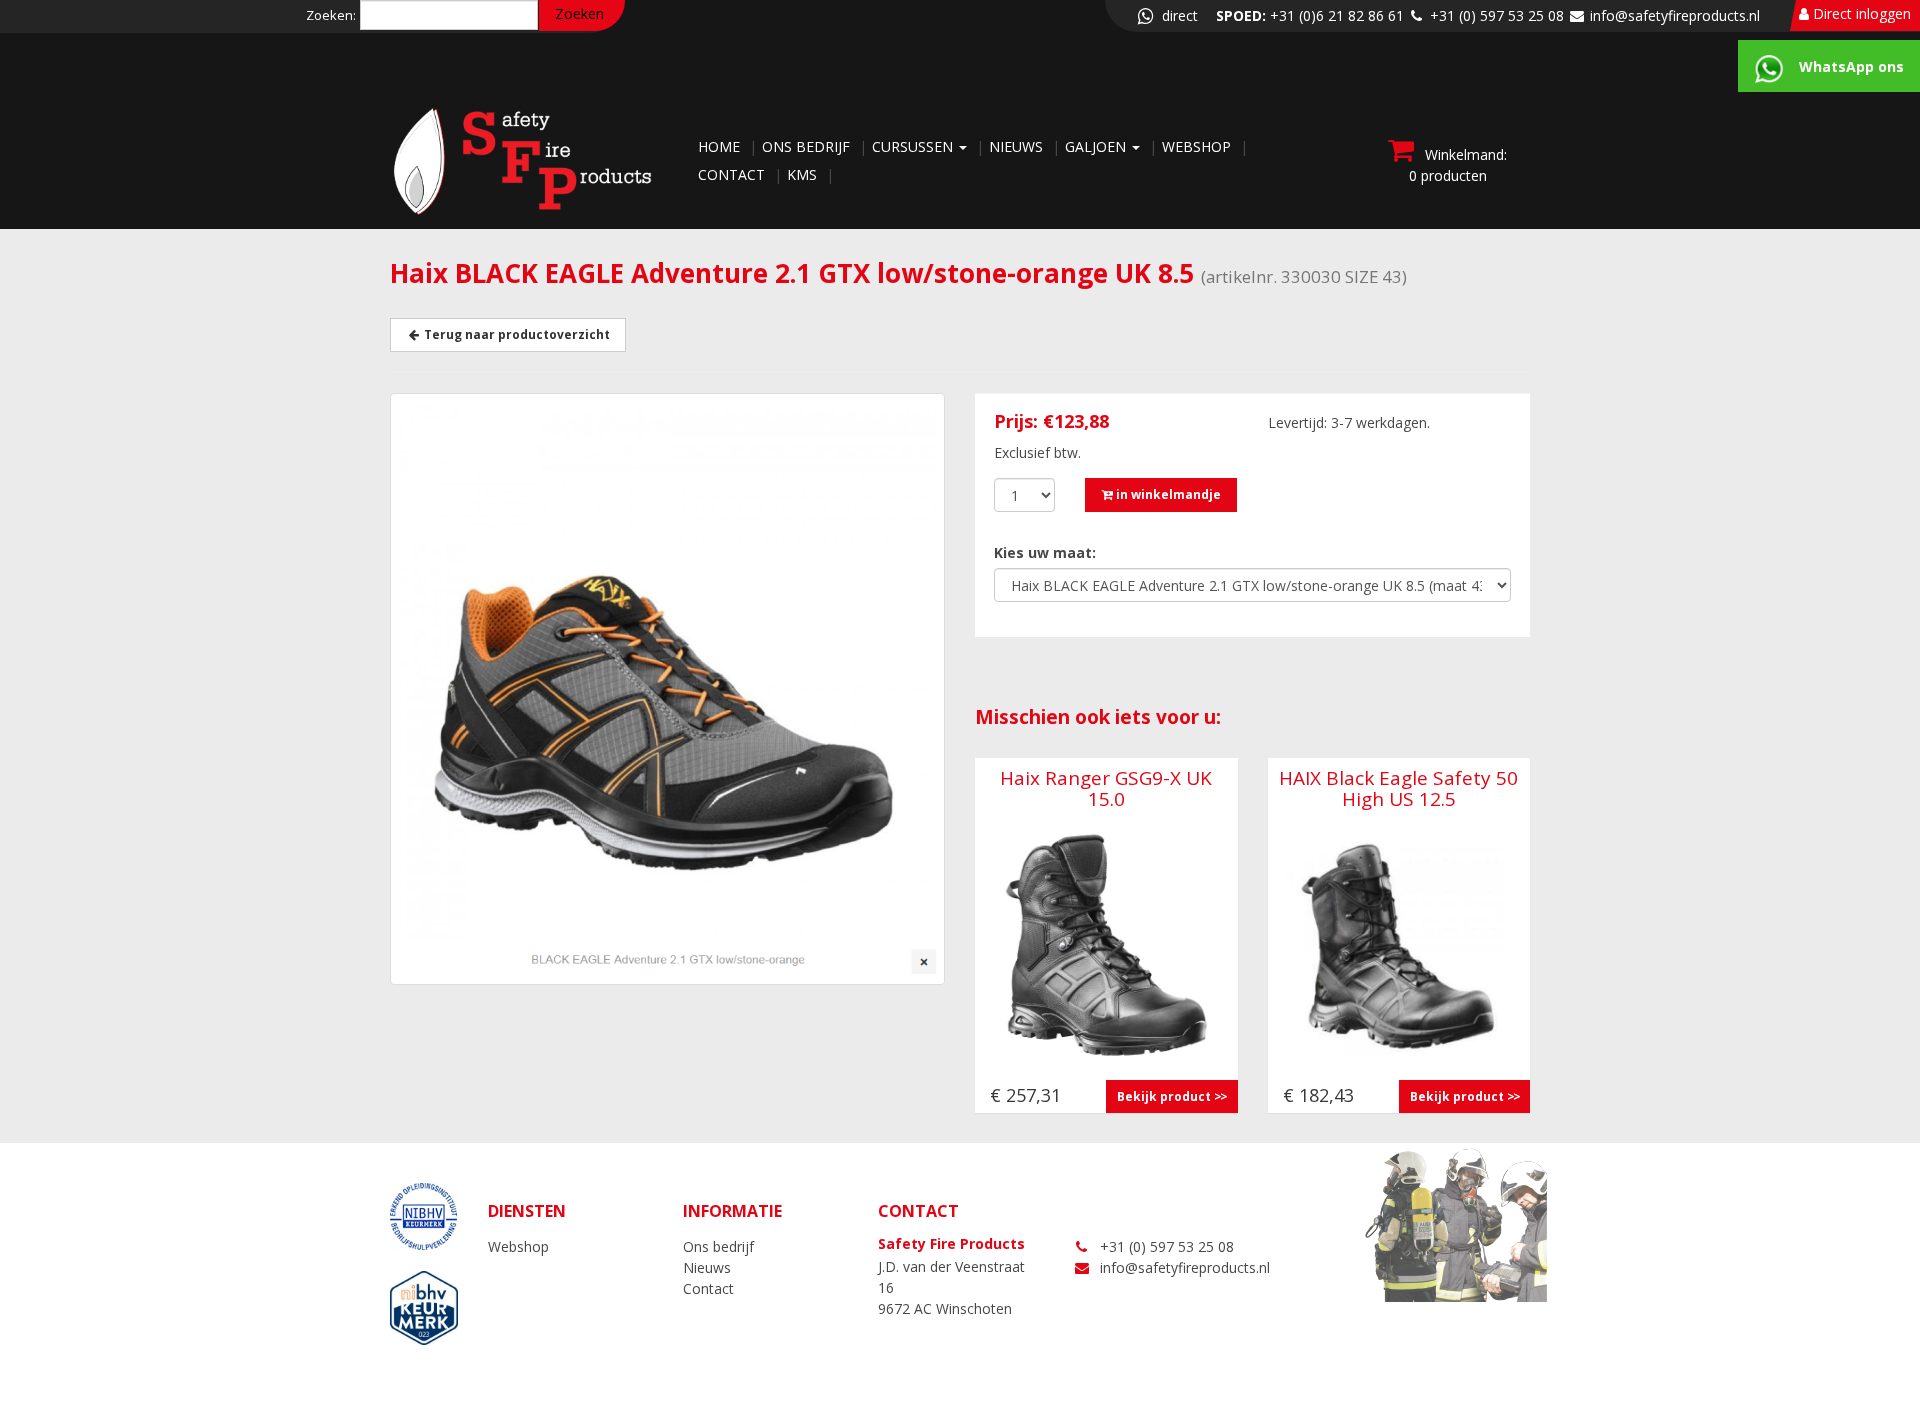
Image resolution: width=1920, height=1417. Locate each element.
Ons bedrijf (808, 146)
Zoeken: (331, 15)
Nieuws (1018, 146)
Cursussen (914, 146)
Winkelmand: (1458, 165)
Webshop (1198, 146)
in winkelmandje (1167, 494)
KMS (804, 174)
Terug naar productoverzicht (515, 334)
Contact (733, 174)
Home (721, 146)
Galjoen (1097, 146)
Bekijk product (1164, 1096)
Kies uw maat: (1045, 552)
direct (1178, 15)
